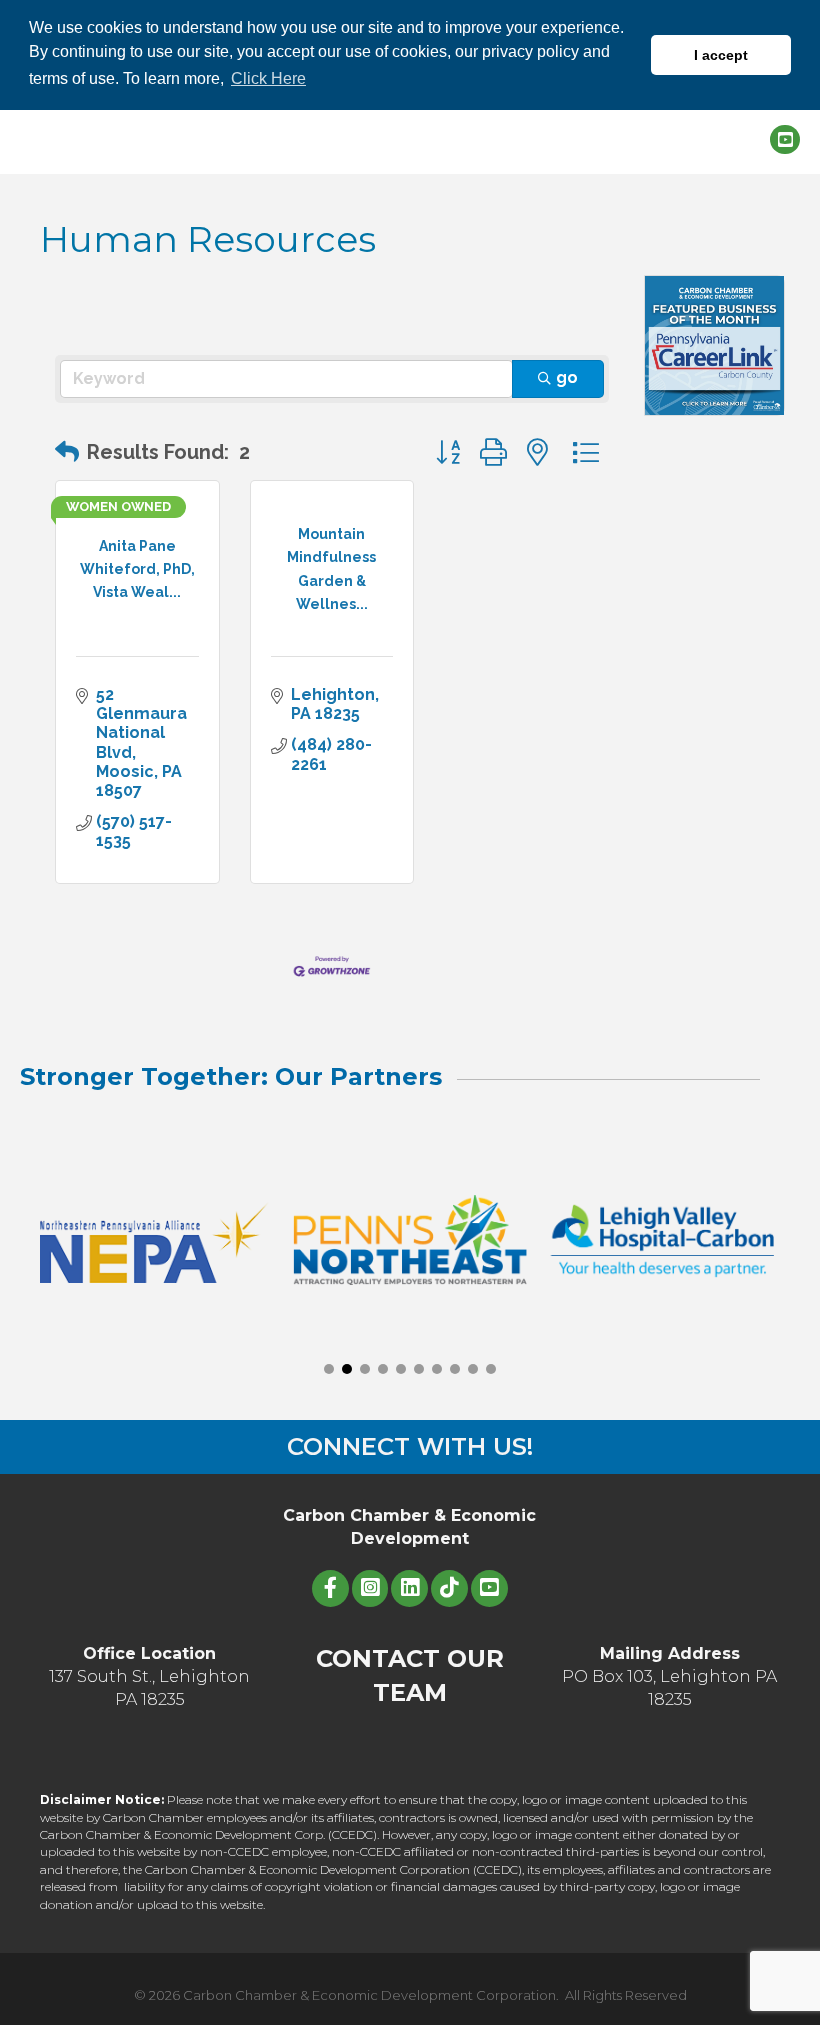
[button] (67, 452)
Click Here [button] (268, 78)
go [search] (567, 377)
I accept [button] (721, 55)
